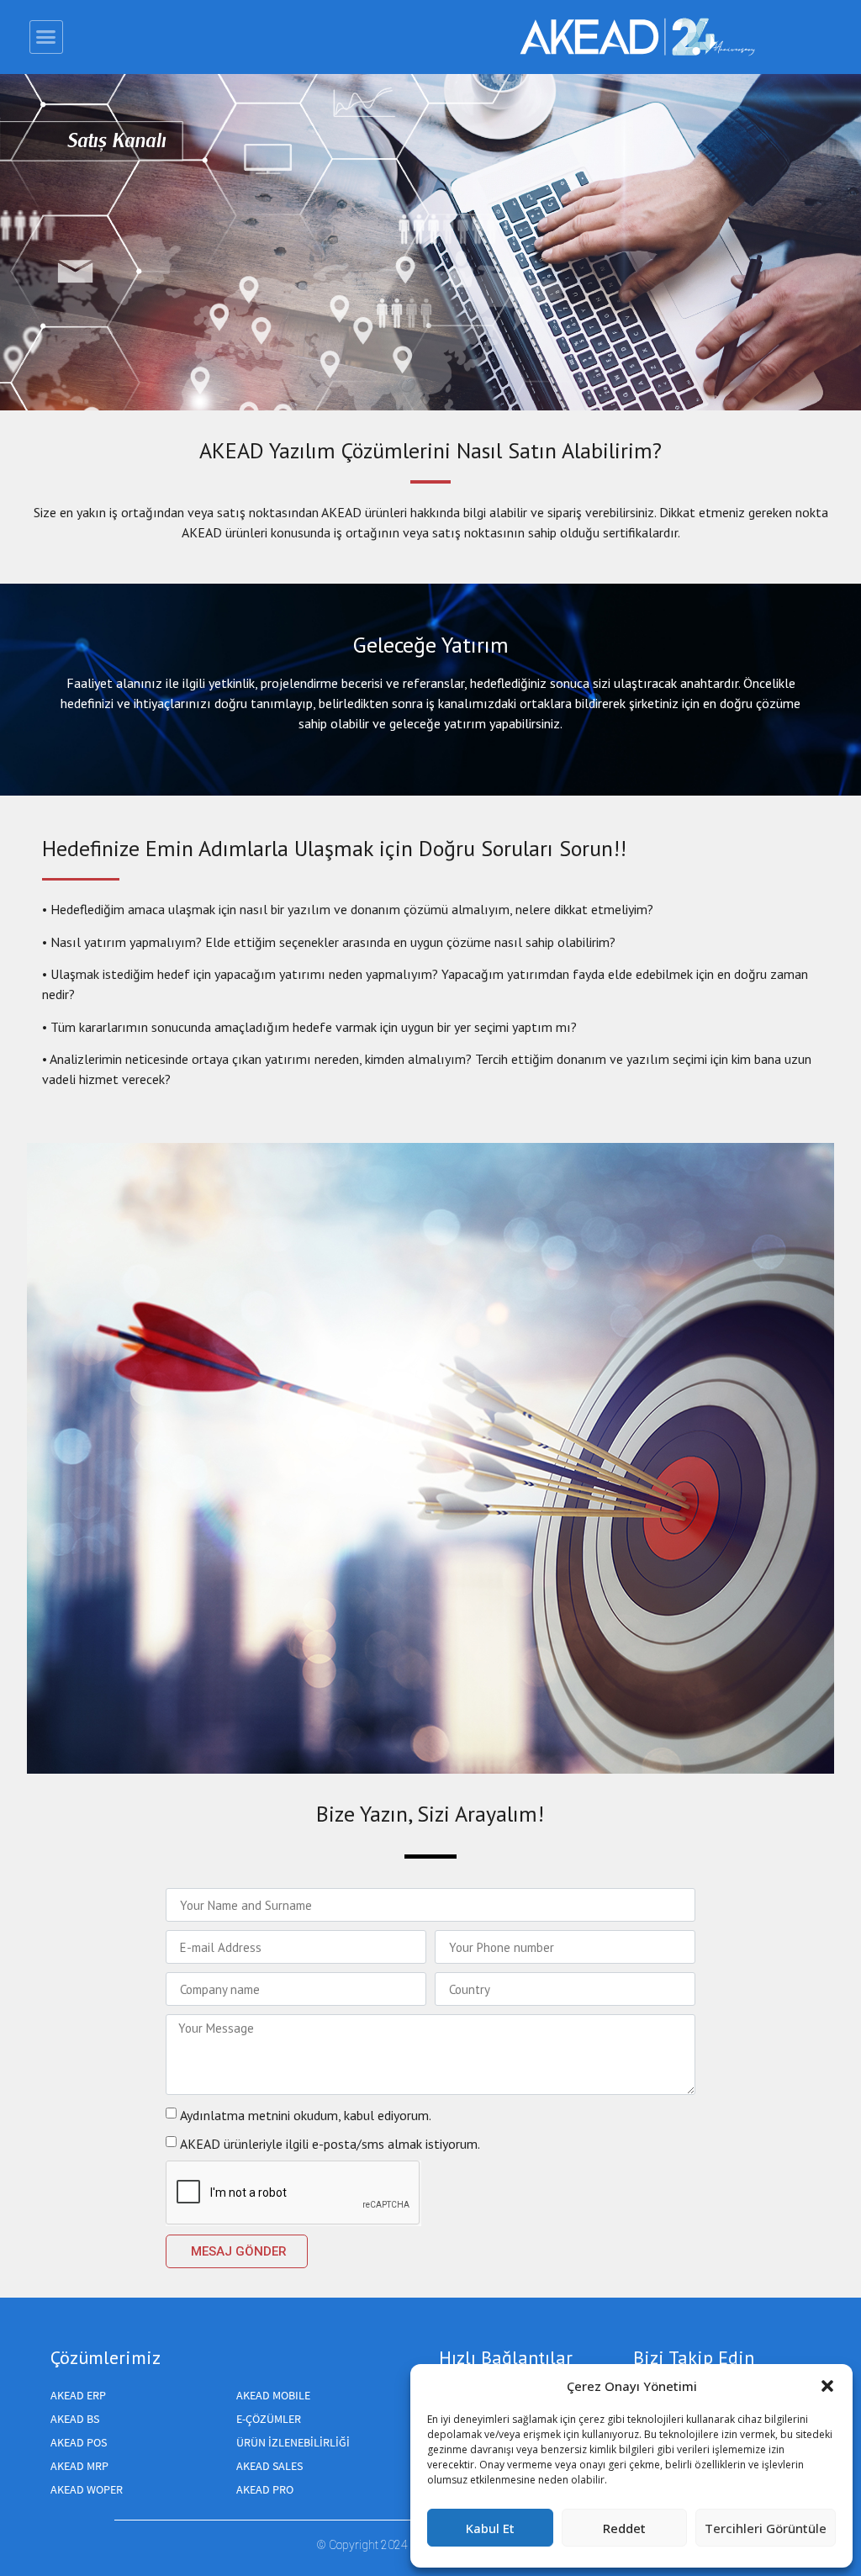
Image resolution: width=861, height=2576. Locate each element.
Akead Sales (269, 2466)
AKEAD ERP (78, 2395)
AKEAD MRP (79, 2466)
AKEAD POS (79, 2442)
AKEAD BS (75, 2419)
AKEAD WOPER (87, 2489)
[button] (827, 2386)
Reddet (624, 2528)
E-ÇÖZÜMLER (269, 2419)
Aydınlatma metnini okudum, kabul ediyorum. (306, 2115)
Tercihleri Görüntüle (766, 2528)
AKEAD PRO (265, 2489)
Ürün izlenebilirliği (293, 2442)
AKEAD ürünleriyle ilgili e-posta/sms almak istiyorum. (330, 2144)
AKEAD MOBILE (273, 2395)
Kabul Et (490, 2528)
